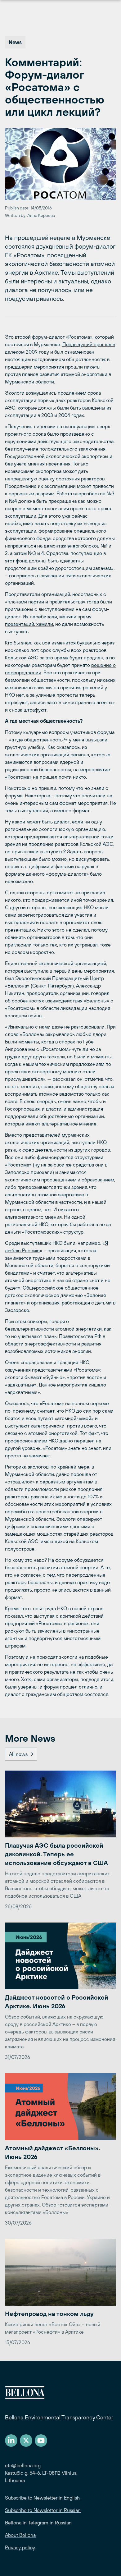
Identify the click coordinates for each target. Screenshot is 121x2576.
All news (18, 1754)
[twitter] (26, 2441)
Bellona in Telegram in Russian (38, 2523)
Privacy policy (20, 2547)
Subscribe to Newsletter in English (42, 2498)
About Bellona (20, 2535)
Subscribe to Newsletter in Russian (43, 2510)
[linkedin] (11, 2441)
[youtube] (41, 2441)
